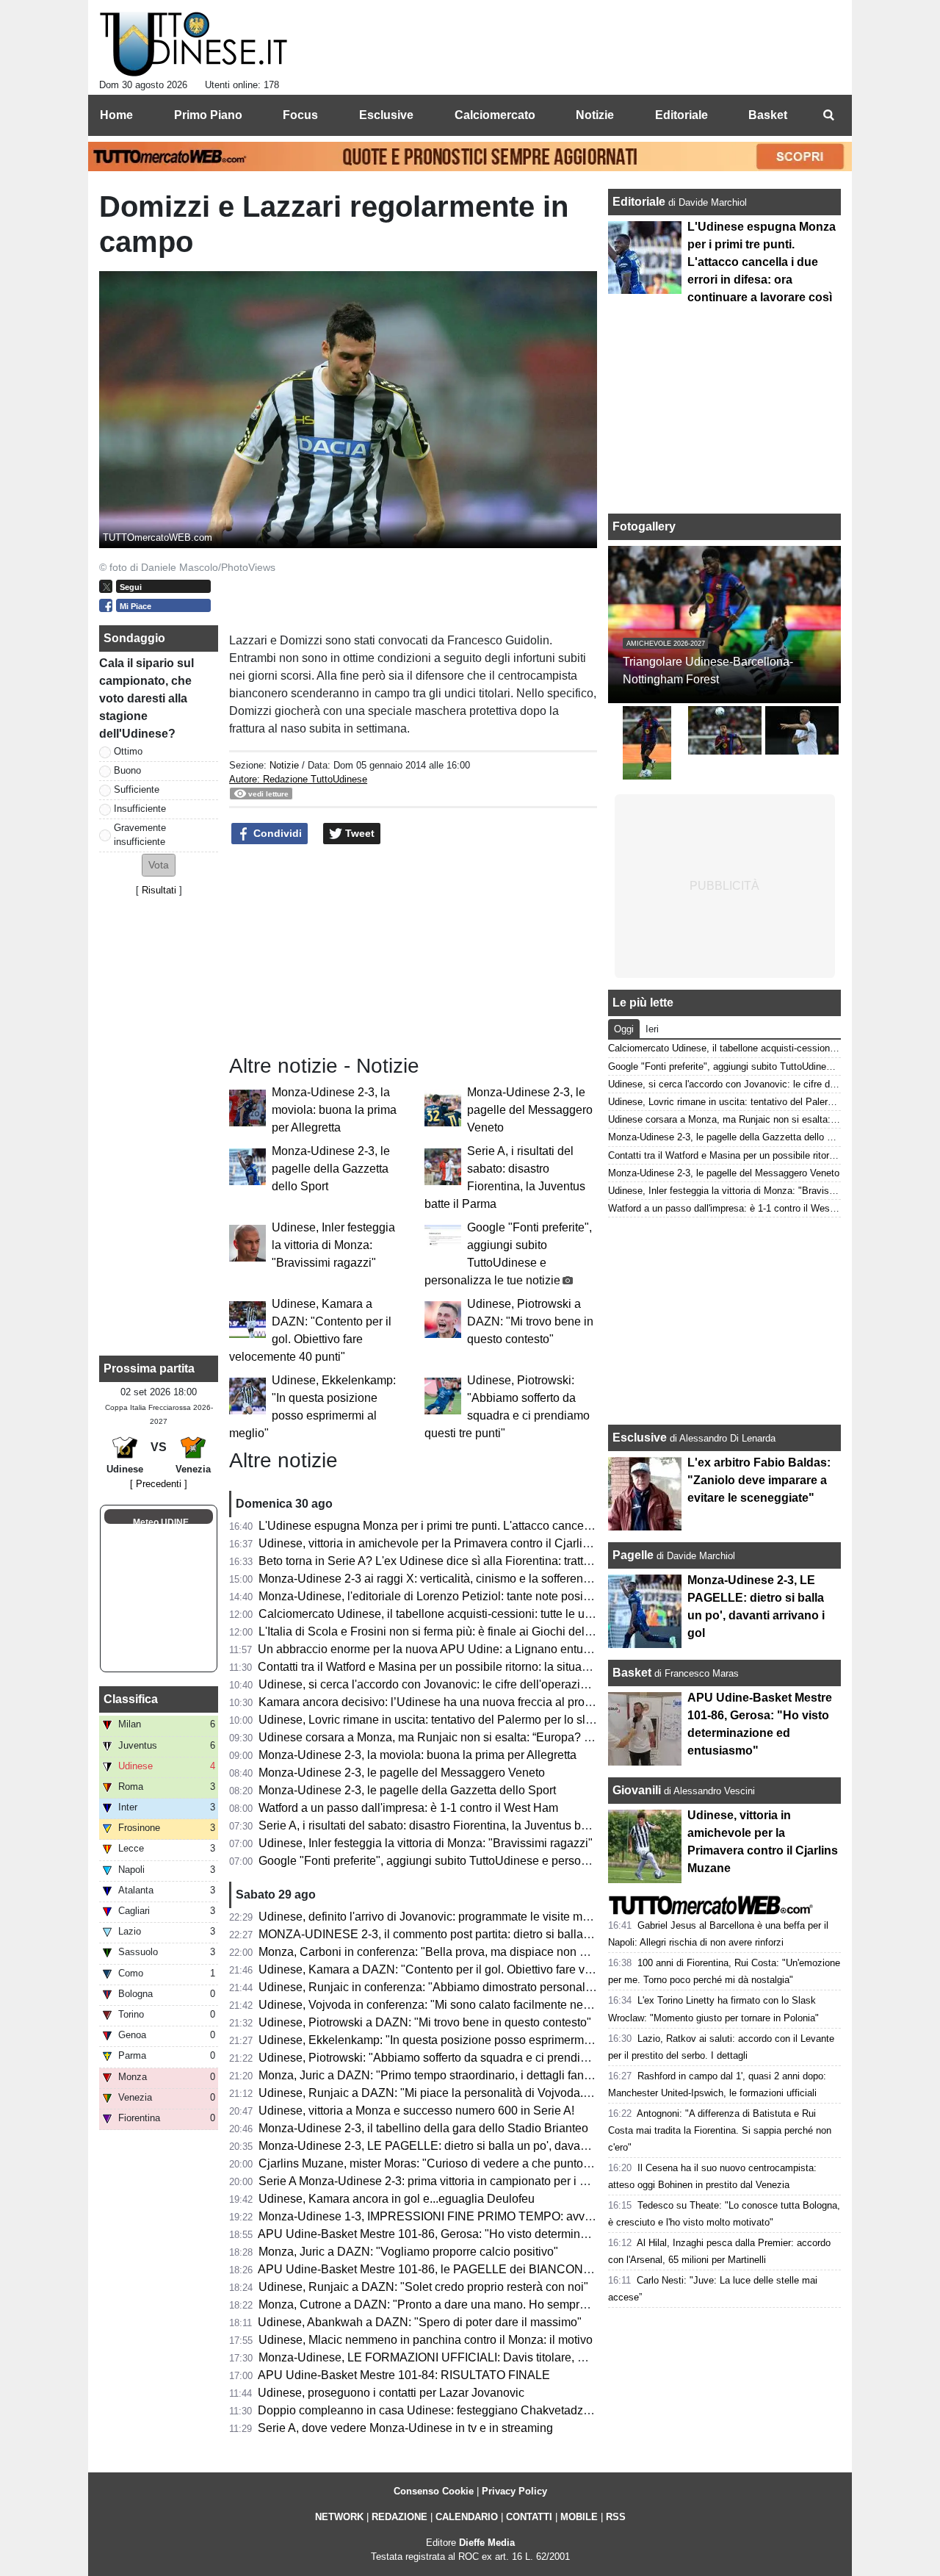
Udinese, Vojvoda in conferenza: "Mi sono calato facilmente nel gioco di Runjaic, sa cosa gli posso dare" (529, 2005)
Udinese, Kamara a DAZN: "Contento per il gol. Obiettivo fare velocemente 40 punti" (477, 1969)
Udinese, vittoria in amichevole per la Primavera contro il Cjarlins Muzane (449, 1543)
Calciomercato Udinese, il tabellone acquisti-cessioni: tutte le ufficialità (441, 1614)
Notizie (284, 765)
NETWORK (339, 2517)
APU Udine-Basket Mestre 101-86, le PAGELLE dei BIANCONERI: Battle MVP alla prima (490, 2269)
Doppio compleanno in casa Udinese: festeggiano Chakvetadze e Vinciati (449, 2410)
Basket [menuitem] (768, 115)
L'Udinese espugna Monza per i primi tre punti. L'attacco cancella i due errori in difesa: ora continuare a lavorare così (560, 1526)
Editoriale (640, 202)
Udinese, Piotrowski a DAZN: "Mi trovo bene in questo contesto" (530, 1321)
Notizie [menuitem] (595, 115)
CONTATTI (529, 2517)
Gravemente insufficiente (140, 835)
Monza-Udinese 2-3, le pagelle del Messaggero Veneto (530, 1110)
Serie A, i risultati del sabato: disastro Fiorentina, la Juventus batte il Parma (452, 1825)
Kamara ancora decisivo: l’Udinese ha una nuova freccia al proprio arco (444, 1702)
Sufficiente (137, 789)
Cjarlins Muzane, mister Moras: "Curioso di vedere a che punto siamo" (440, 2163)
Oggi (624, 1029)
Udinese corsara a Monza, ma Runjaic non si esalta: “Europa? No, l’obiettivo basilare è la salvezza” (517, 1737)
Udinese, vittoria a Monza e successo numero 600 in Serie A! (416, 2111)
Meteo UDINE (161, 1522)
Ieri (652, 1029)
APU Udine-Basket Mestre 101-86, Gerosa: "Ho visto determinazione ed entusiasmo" (478, 2234)
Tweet (358, 833)
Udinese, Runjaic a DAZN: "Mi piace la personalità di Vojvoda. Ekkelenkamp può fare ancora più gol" (521, 2093)
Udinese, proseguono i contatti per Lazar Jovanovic (391, 2393)
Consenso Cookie (434, 2491)
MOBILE (579, 2517)
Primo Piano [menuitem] (208, 115)
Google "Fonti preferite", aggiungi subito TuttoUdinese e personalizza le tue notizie (473, 1861)
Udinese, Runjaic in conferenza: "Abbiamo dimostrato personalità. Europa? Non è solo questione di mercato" (541, 1987)
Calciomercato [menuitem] (495, 115)
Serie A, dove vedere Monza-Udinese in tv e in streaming (405, 2428)
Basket (632, 1673)
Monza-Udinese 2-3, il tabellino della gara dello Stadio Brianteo (423, 2128)
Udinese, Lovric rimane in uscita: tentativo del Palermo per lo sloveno (438, 1720)
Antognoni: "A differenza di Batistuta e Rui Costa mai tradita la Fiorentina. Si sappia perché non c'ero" (720, 2130)
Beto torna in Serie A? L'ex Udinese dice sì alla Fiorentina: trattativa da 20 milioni (468, 1561)
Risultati (159, 890)
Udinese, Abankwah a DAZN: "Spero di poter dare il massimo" (420, 2322)
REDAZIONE (399, 2517)
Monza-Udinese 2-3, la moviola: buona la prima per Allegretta (334, 1110)
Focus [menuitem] (300, 115)
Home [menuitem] (116, 115)
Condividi (276, 833)
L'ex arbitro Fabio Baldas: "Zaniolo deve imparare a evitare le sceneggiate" (759, 1480)
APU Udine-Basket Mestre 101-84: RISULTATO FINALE (404, 2375)
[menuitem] (828, 115)
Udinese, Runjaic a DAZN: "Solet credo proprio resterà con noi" (423, 2287)
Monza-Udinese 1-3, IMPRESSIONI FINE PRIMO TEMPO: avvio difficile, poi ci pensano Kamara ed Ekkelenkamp (554, 2216)
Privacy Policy (514, 2491)
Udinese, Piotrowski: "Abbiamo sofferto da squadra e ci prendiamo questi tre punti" (473, 2058)
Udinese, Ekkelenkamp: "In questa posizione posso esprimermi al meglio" (450, 2040)
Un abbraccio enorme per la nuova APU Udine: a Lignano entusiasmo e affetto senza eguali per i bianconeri (538, 1649)
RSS (616, 2517)
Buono (127, 770)
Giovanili (637, 1790)
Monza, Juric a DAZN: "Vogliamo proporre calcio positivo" (408, 2252)
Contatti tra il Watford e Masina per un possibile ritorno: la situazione (434, 1667)
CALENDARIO (467, 2517)
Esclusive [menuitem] (386, 115)
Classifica (131, 1699)
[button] (159, 865)
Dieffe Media (487, 2543)
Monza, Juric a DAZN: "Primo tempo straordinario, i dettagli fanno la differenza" (463, 2075)
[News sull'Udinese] (194, 45)
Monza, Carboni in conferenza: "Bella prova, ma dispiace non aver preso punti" (463, 1952)
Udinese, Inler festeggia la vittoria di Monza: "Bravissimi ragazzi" (333, 1245)
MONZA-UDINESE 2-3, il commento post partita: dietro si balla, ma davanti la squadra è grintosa (509, 1934)
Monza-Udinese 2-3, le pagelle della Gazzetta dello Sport (331, 1169)
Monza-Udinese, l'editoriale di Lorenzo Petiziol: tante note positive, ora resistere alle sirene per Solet (519, 1596)
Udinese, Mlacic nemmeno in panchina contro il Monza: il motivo (426, 2340)
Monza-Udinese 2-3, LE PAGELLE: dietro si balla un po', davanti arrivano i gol (461, 2146)
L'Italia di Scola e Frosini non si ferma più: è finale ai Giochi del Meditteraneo (457, 1631)
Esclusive (640, 1438)
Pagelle (633, 1555)
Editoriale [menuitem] (681, 115)
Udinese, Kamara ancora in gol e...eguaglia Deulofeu (397, 2199)
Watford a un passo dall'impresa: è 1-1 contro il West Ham (408, 1808)
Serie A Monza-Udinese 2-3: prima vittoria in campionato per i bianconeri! (448, 2181)
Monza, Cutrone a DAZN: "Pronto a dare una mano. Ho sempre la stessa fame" (463, 2305)
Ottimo (128, 751)
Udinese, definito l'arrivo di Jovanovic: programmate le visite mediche (438, 1917)
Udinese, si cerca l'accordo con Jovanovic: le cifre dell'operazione (429, 1684)
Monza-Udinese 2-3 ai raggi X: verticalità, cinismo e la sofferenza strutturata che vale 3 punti (497, 1579)
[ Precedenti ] (159, 1484)
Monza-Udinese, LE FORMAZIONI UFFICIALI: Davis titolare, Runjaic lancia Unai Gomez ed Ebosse (519, 2357)
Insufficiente (140, 809)
